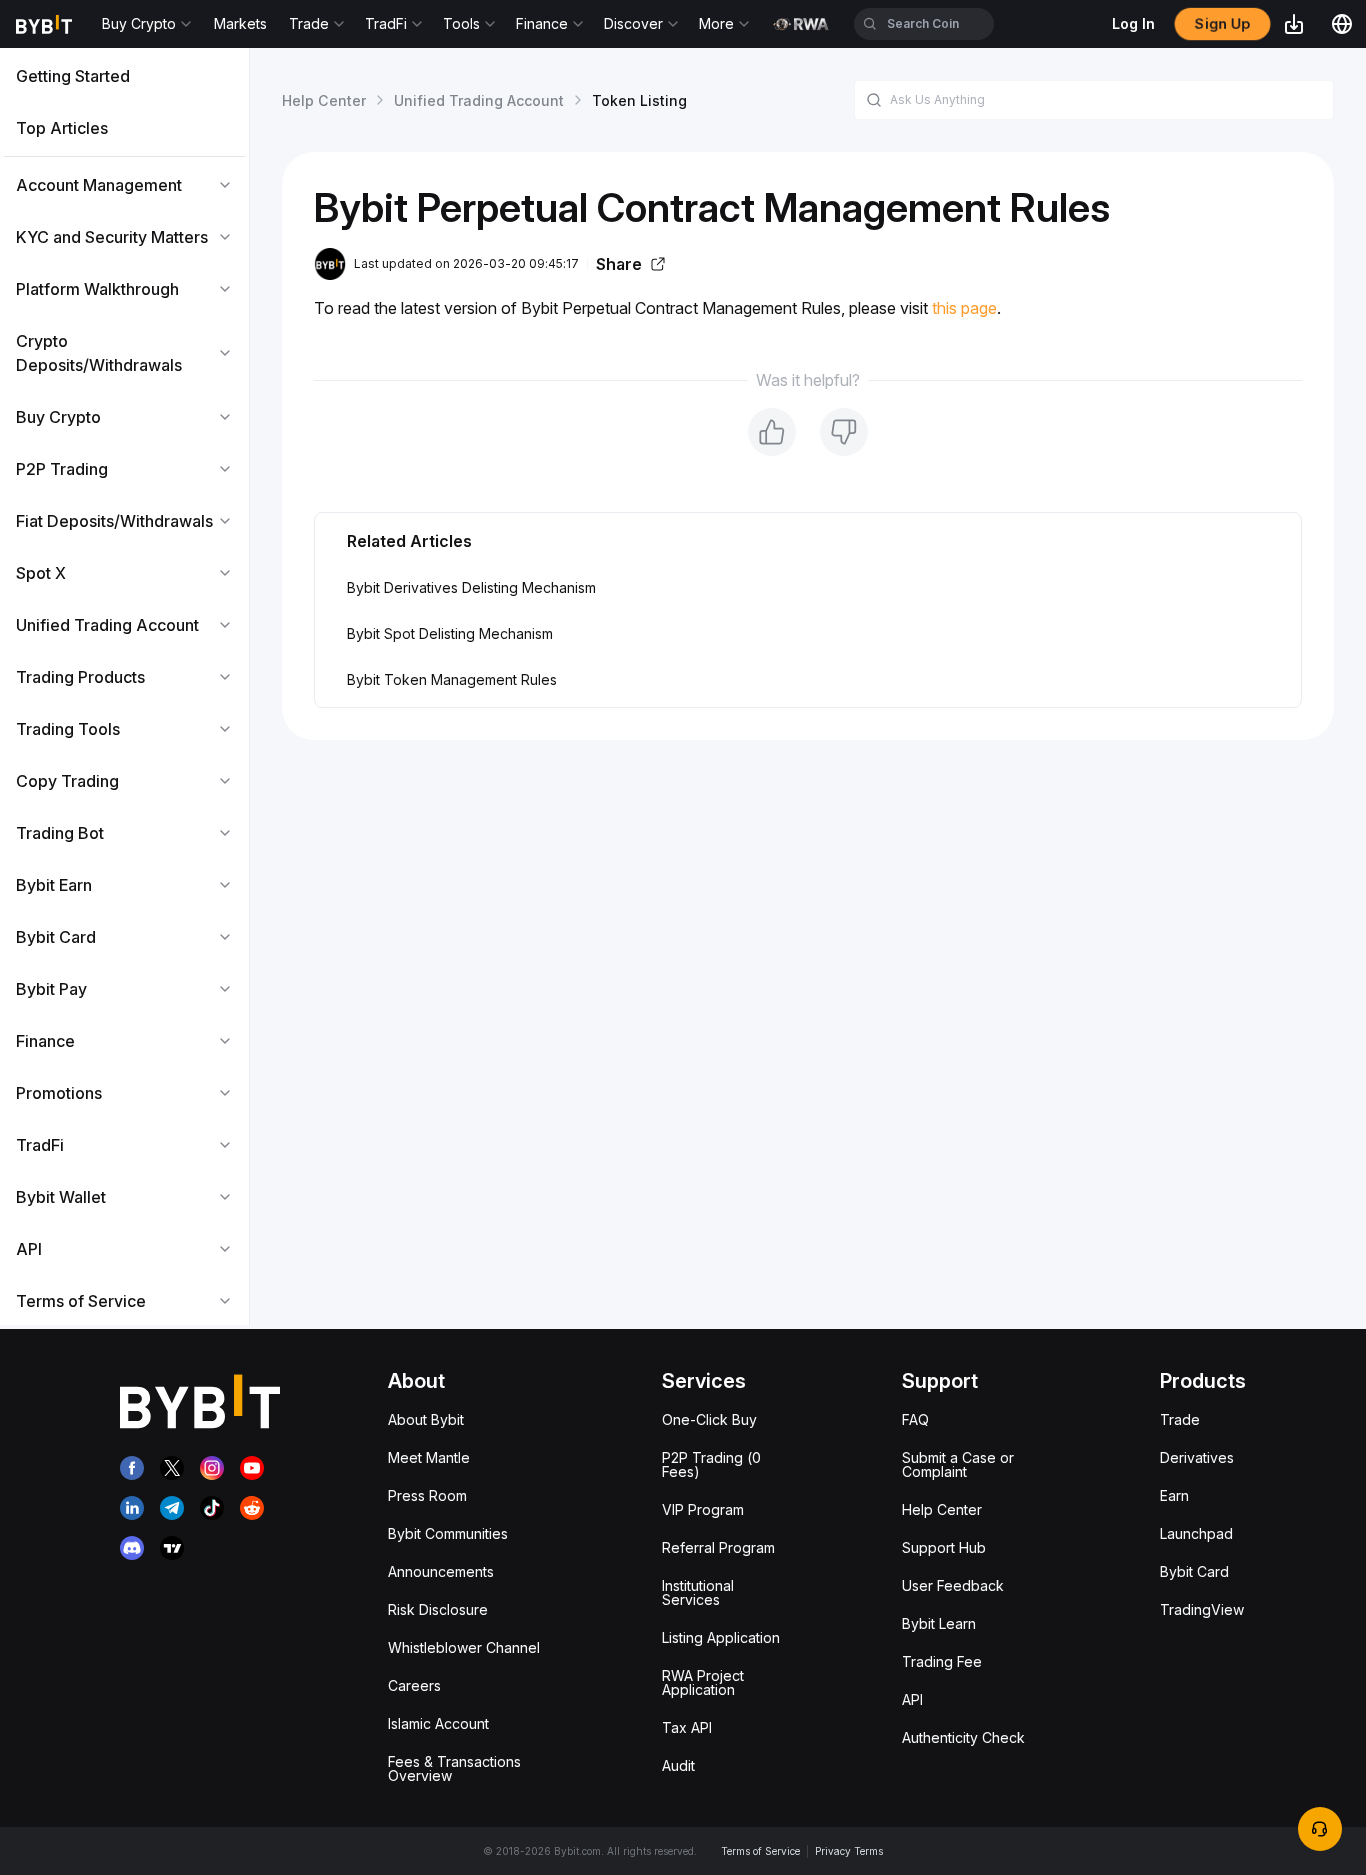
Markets (240, 23)
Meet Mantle (429, 1457)
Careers (414, 1685)
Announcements (441, 1571)
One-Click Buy (709, 1419)
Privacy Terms (849, 1851)
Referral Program (718, 1547)
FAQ (915, 1419)
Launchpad (1196, 1533)
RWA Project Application (703, 1682)
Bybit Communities (448, 1533)
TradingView (1202, 1609)
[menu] (124, 688)
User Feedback (953, 1585)
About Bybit (426, 1419)
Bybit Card (1194, 1571)
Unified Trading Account (479, 100)
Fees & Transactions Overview (454, 1768)
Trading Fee (942, 1661)
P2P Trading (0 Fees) (711, 1464)
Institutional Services (698, 1592)
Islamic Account (438, 1723)
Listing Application (721, 1637)
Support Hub (944, 1547)
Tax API (687, 1727)
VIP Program (703, 1509)
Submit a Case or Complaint (958, 1464)
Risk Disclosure (438, 1609)
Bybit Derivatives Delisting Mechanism (471, 587)
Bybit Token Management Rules (452, 679)
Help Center (324, 100)
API (912, 1699)
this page (964, 308)
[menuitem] (124, 76)
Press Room (427, 1495)
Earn (1174, 1495)
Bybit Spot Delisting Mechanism (450, 633)
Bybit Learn (939, 1623)
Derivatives (1197, 1457)
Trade (1180, 1419)
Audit (678, 1765)
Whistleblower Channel (464, 1647)
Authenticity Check (963, 1737)
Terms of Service (760, 1851)
